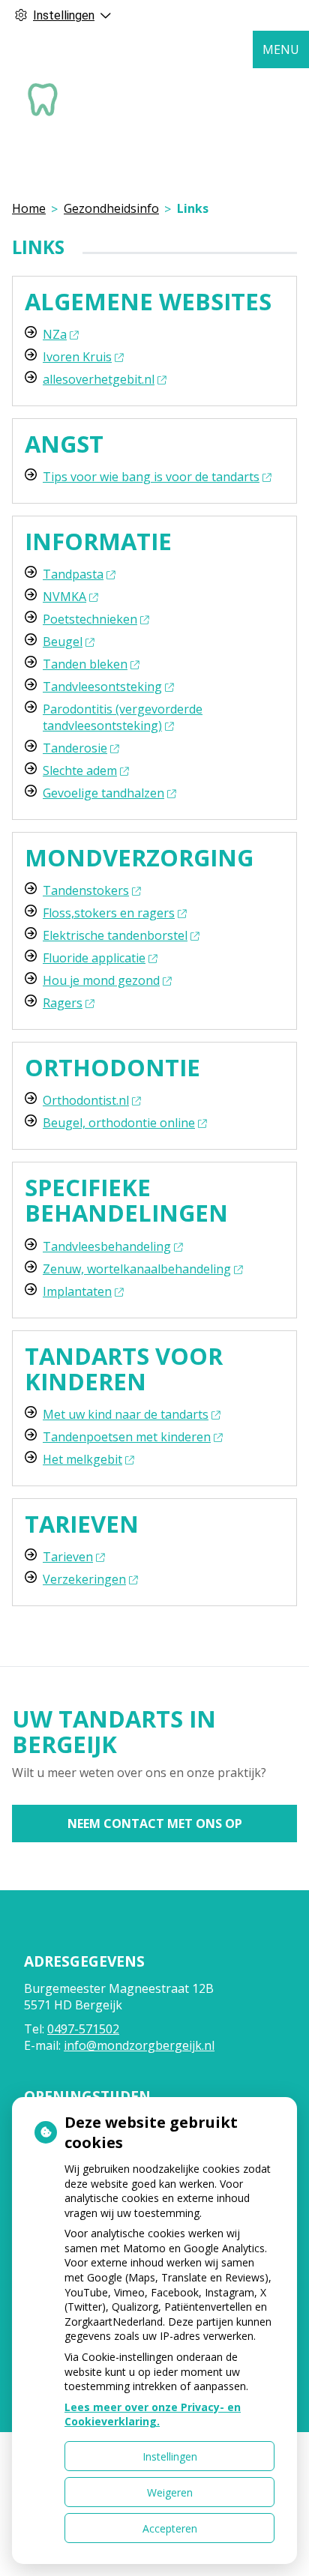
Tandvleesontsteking (102, 687)
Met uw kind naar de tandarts (126, 1414)
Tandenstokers (86, 890)
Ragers (63, 1003)
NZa (55, 334)
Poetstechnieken (90, 619)
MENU (281, 49)
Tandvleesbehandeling (107, 1246)
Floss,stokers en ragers (109, 913)
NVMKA (64, 597)
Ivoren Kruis (77, 357)
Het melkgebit (82, 1459)
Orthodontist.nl (86, 1100)
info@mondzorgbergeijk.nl (139, 2045)
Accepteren (170, 2528)
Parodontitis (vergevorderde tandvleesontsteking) (123, 717)
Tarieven (68, 1557)
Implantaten (77, 1291)
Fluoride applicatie (94, 958)
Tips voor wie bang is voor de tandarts (151, 477)
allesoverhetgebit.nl (99, 379)
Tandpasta (73, 574)
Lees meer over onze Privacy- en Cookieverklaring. (153, 2414)
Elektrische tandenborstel (115, 935)
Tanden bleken (85, 664)
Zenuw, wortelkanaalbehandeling (137, 1269)
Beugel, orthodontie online (119, 1123)
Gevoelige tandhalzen (103, 793)
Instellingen (170, 2456)
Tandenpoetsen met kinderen (127, 1437)
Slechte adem (80, 770)
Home (29, 208)
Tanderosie (75, 748)
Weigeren (170, 2492)
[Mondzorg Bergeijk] (42, 98)
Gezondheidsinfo (111, 208)
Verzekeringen (84, 1579)
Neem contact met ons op (155, 1824)
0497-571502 (83, 2029)
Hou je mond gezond (101, 980)
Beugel (63, 642)
